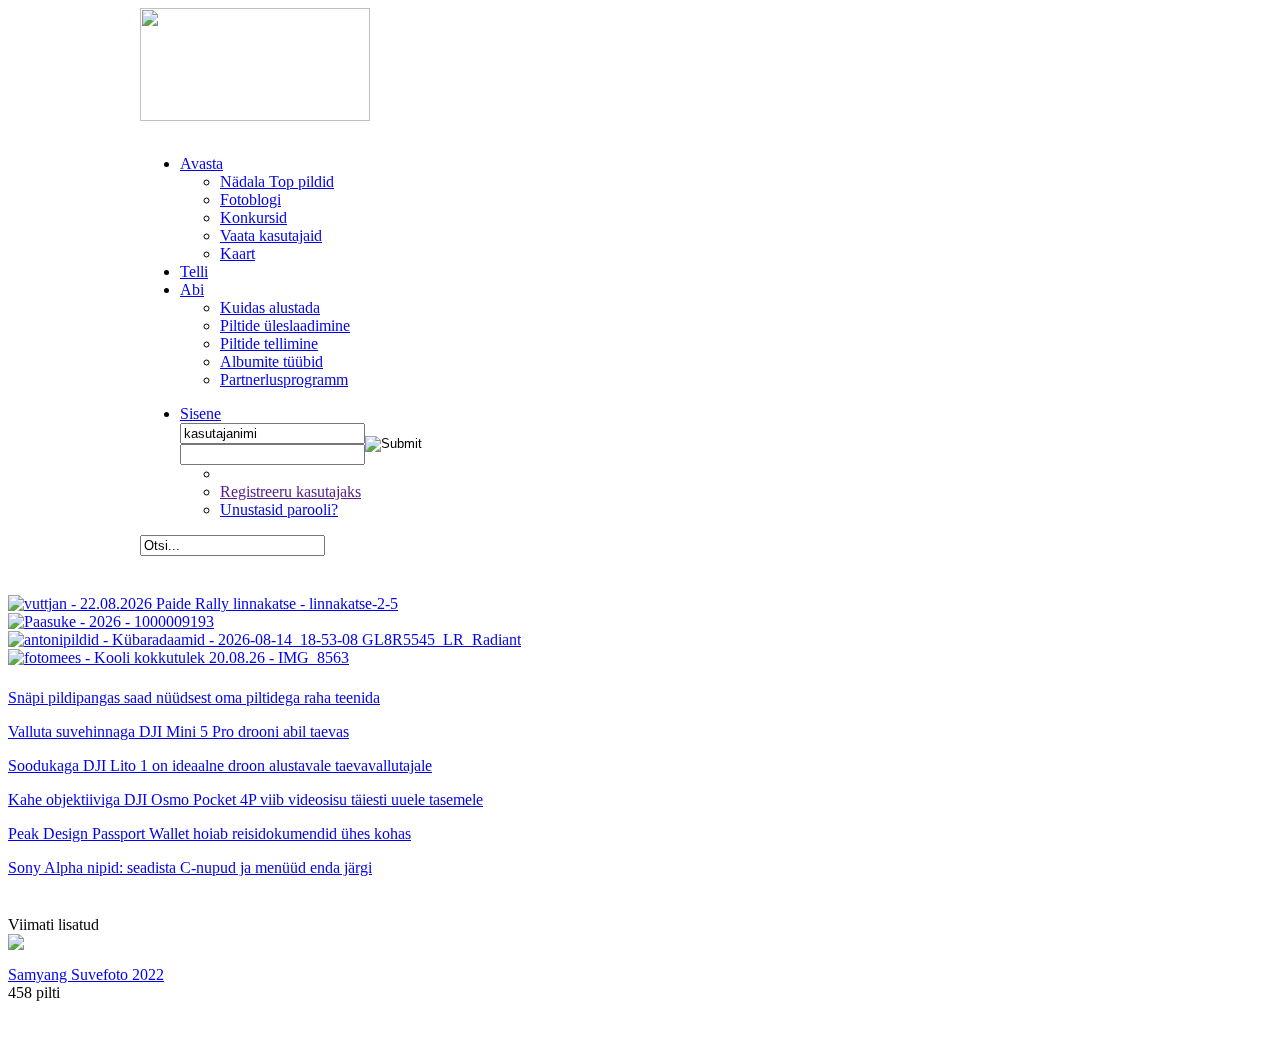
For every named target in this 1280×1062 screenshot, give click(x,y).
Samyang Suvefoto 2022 (86, 974)
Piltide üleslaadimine (285, 325)
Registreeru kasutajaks (290, 491)
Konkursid (253, 217)
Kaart (237, 253)
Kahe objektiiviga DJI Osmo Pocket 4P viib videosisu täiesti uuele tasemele (245, 799)
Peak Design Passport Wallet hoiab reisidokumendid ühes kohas (209, 833)
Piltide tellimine (269, 343)
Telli (194, 271)
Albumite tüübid (271, 361)
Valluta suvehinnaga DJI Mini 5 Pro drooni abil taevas (178, 731)
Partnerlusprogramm (284, 379)
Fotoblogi (250, 199)
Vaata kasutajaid (271, 235)
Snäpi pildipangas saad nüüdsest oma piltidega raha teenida (194, 697)
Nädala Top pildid (277, 181)
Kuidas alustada (270, 307)
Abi (192, 289)
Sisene (200, 413)
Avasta (201, 163)
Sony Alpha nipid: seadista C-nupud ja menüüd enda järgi (190, 867)
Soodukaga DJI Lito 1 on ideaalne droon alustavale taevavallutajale (220, 765)
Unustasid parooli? (279, 509)
